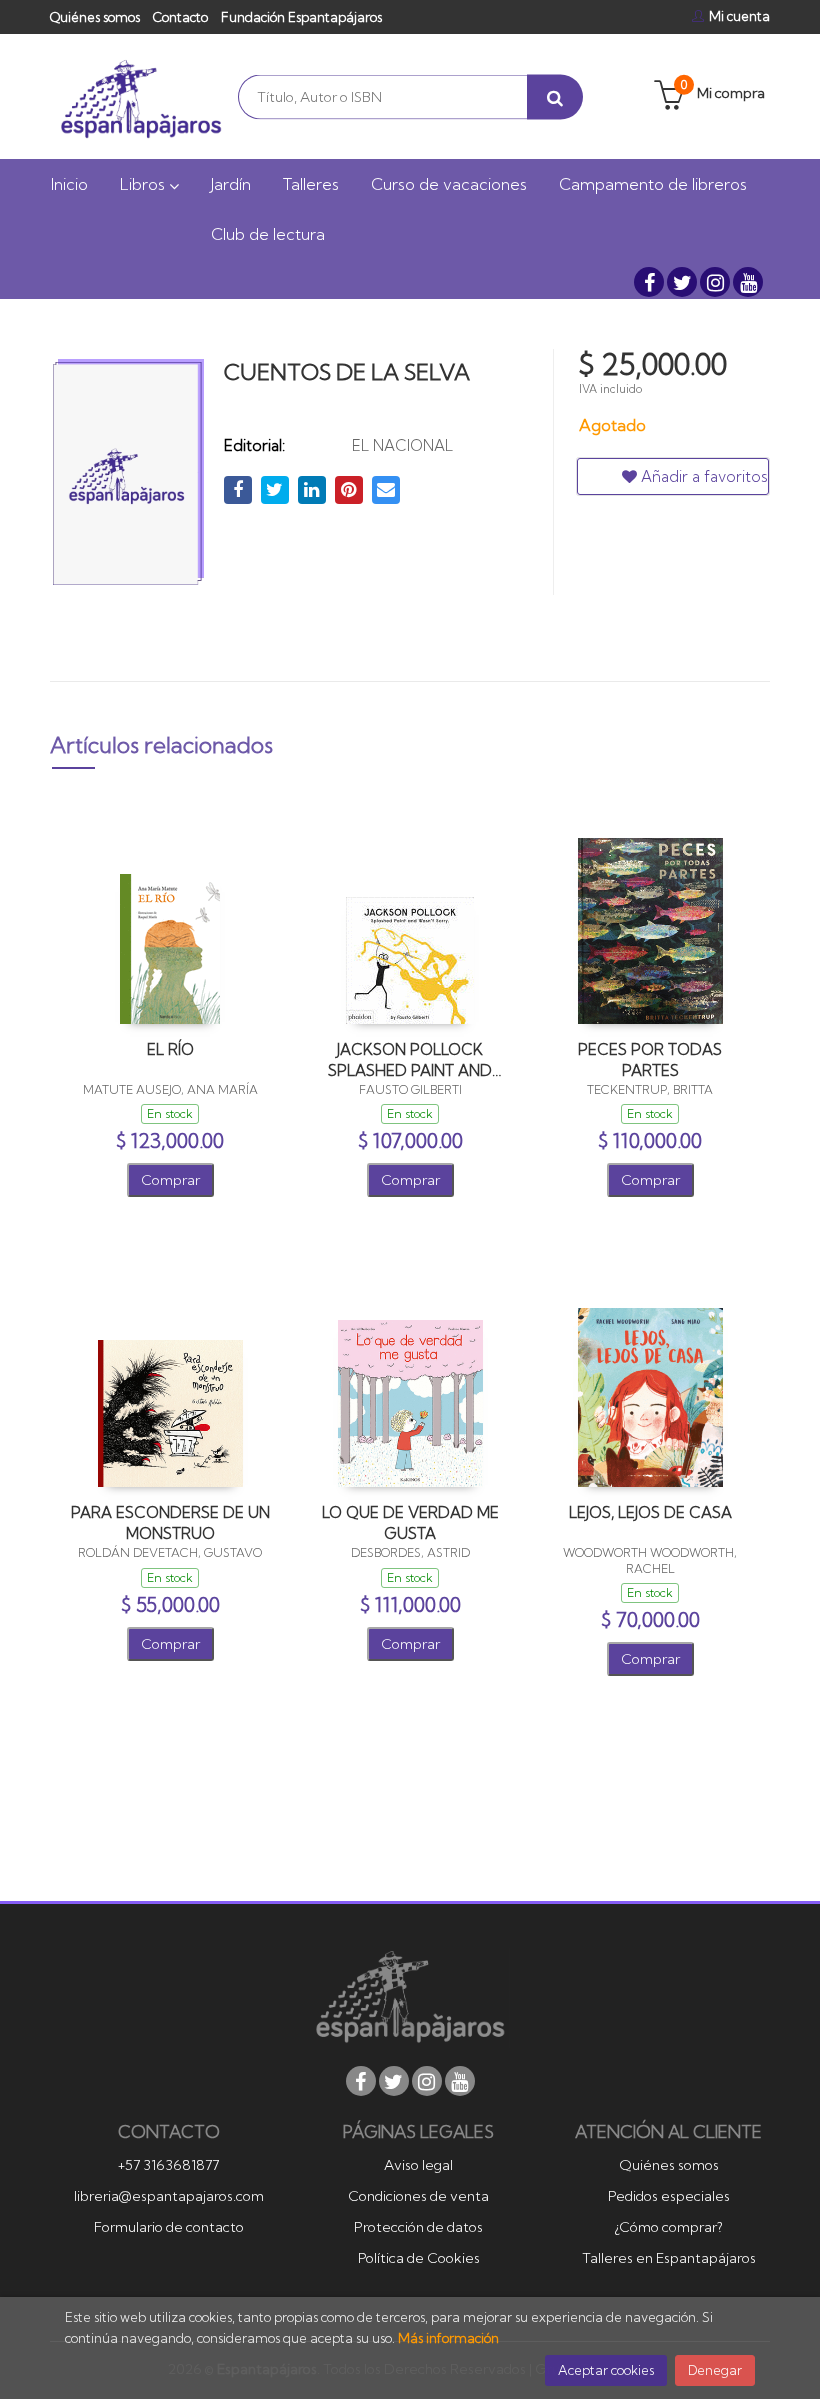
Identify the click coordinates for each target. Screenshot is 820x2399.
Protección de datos (418, 2227)
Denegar (715, 2370)
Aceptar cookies (606, 2370)
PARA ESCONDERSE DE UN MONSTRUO (170, 1522)
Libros (144, 184)
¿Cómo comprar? (668, 2227)
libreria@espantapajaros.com (169, 2196)
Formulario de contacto (169, 2227)
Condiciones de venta (418, 2196)
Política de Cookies (419, 2258)
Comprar (170, 1180)
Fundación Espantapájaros (301, 17)
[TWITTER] (682, 282)
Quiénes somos (95, 17)
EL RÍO (170, 1049)
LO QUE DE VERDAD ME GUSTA (410, 1522)
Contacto (180, 17)
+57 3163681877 (168, 2165)
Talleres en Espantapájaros (669, 2258)
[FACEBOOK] (649, 282)
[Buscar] (555, 96)
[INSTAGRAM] (715, 282)
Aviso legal (418, 2165)
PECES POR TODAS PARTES (650, 1059)
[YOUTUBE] (748, 282)
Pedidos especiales (669, 2196)
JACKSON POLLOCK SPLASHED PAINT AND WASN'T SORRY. (410, 1059)
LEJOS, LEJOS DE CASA (650, 1512)
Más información (448, 2338)
